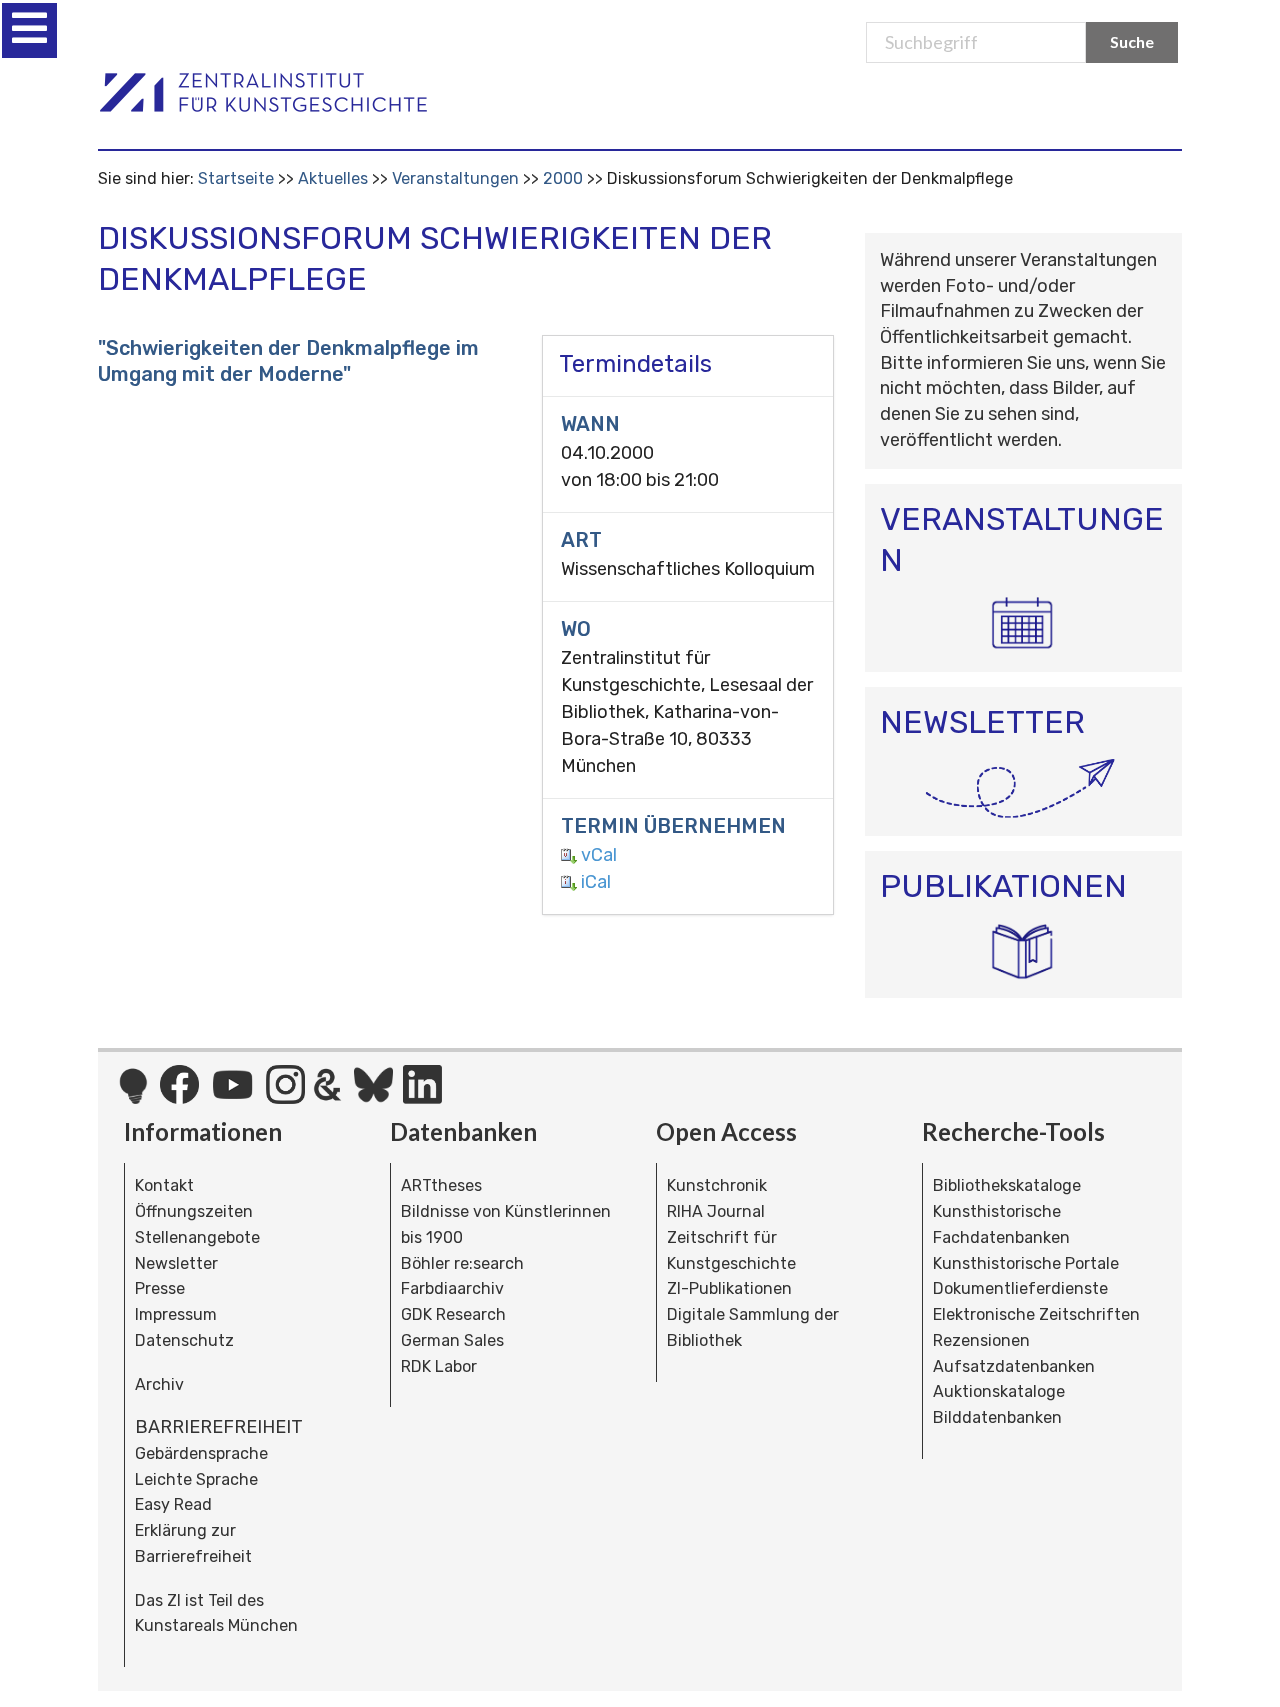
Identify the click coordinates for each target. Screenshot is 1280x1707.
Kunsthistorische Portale (1026, 1263)
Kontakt (164, 1185)
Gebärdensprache (201, 1453)
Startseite (236, 178)
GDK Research (453, 1314)
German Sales (452, 1340)
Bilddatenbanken (997, 1417)
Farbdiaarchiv (452, 1288)
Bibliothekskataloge (1007, 1185)
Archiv (159, 1384)
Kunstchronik (717, 1185)
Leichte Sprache (196, 1479)
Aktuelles (333, 178)
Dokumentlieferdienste (1020, 1288)
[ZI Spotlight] (133, 1096)
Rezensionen (981, 1340)
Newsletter (176, 1263)
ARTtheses (441, 1185)
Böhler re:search (462, 1263)
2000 (563, 178)
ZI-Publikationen (729, 1288)
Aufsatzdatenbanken (1014, 1366)
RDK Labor (439, 1366)
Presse (160, 1288)
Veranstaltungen (455, 178)
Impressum (176, 1314)
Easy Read (173, 1504)
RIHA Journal (716, 1211)
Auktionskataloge (999, 1391)
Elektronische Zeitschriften (1036, 1314)
